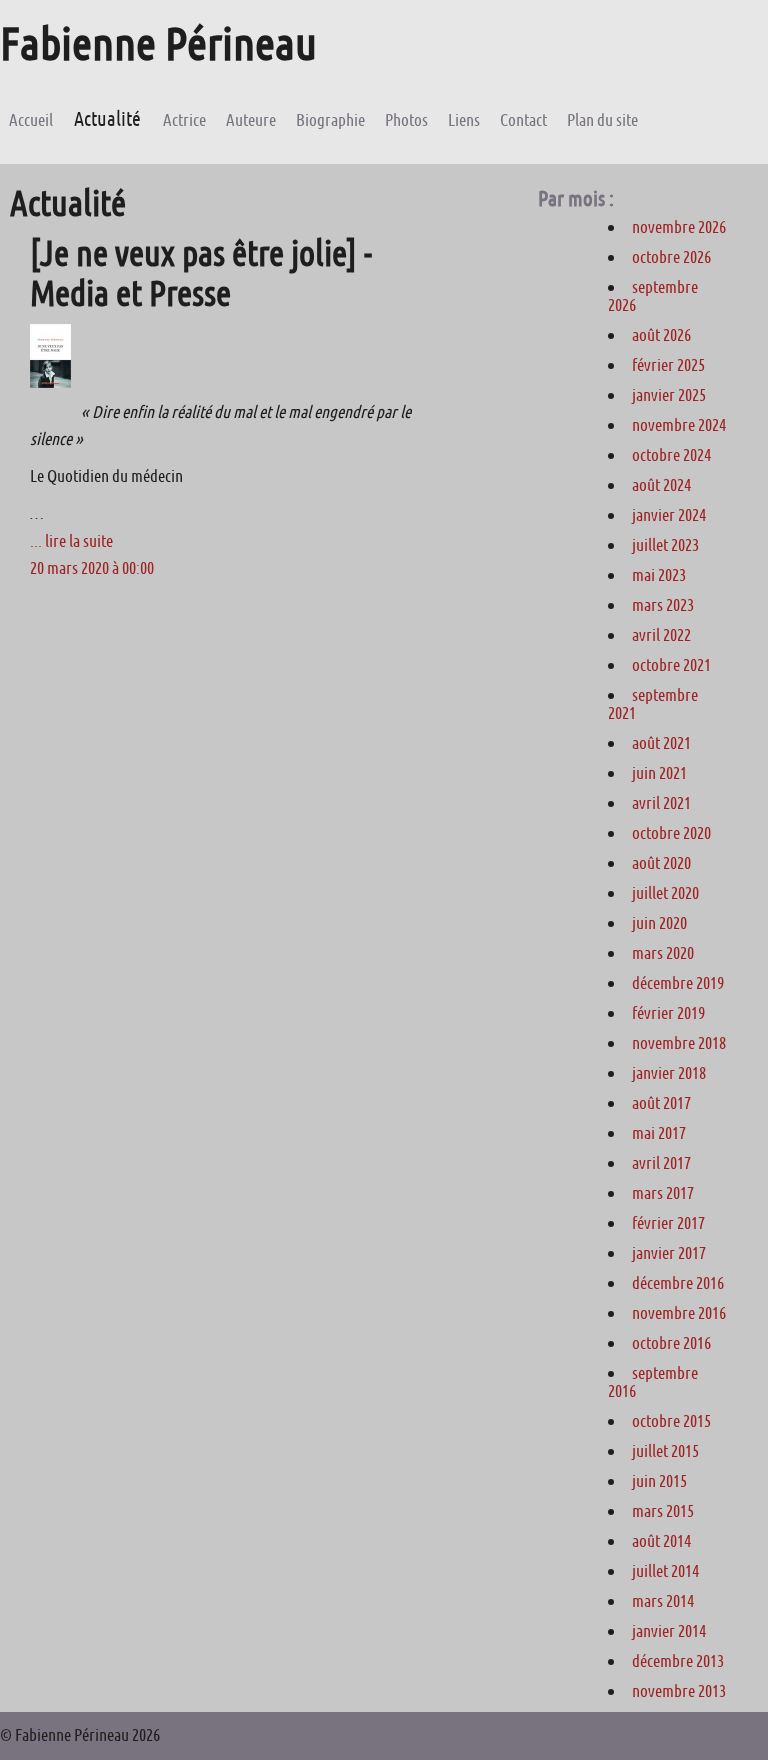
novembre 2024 (679, 425)
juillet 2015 (665, 1451)
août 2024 (661, 485)
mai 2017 (659, 1133)
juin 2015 (659, 1481)
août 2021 (661, 743)
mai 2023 (659, 575)
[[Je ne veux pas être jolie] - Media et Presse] (50, 382)
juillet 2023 (665, 545)
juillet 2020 (665, 893)
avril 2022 (661, 635)
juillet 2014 (665, 1571)
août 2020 (661, 863)
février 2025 (668, 365)
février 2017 (668, 1223)
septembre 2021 (653, 704)
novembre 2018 (679, 1043)
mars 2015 (663, 1511)
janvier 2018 (669, 1073)
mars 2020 (663, 953)
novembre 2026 (679, 227)
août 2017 (661, 1103)
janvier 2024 (669, 515)
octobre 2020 (671, 833)
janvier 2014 (669, 1631)
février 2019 (668, 1013)
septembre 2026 (653, 296)
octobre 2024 (671, 455)
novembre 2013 (679, 1691)
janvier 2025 (669, 395)
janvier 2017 (669, 1253)
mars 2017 (663, 1193)
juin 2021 (659, 773)
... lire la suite (71, 541)
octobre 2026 (671, 257)
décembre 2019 (678, 983)
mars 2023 (663, 605)
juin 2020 (659, 923)
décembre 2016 (678, 1283)
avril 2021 (661, 803)
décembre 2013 (678, 1661)
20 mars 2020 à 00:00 (92, 568)
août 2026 (661, 335)
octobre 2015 (671, 1421)
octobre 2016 (671, 1343)
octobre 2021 (671, 665)
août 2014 (661, 1541)
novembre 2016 (679, 1313)
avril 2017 (661, 1163)
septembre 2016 (653, 1382)
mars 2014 (663, 1601)
